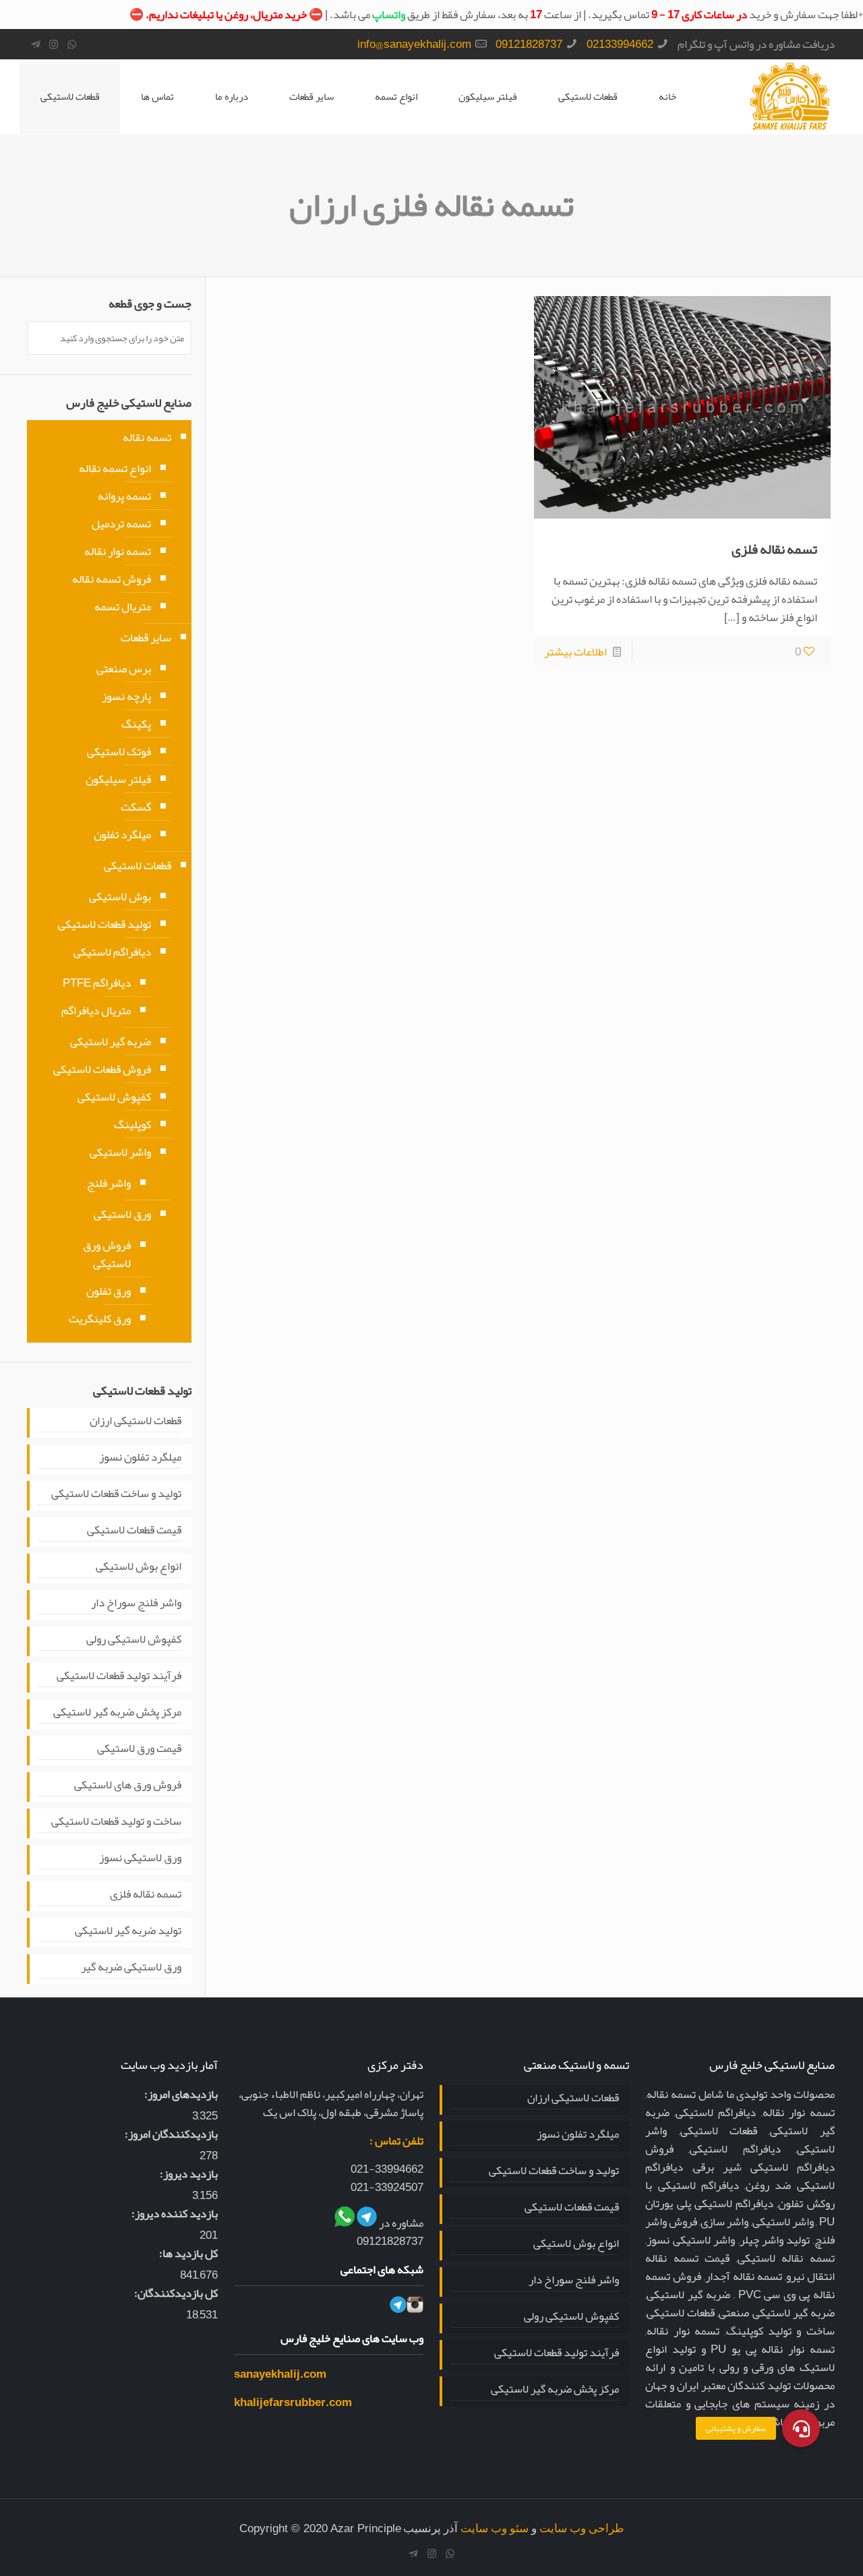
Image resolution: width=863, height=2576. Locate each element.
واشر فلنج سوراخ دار (136, 1604)
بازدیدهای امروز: (181, 2094)
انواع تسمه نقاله (115, 468)
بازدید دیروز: (189, 2174)
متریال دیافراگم (96, 1010)
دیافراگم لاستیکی (112, 952)
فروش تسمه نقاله (112, 579)
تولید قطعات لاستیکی (105, 924)
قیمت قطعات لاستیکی (134, 1531)
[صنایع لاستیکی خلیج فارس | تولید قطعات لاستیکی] (790, 96)
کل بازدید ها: (188, 2253)
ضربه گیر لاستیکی (111, 1041)
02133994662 (620, 44)
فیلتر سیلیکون (118, 779)
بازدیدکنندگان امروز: (171, 2134)
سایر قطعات (146, 637)
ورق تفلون (109, 1291)
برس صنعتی (124, 668)
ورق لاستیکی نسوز (140, 1858)
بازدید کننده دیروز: (175, 2214)
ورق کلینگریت (100, 1318)
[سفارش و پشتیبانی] (801, 2427)
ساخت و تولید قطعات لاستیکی (116, 1822)
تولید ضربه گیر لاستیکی (128, 1931)
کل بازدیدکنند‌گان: (176, 2293)
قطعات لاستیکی (70, 96)
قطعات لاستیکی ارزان (136, 1422)
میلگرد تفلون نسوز (140, 1458)
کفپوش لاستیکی (114, 1096)
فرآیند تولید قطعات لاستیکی (119, 1676)
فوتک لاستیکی (119, 751)
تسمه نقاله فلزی (774, 549)
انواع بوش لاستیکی (139, 1567)
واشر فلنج (109, 1183)
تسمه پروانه (124, 496)
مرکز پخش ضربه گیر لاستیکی (117, 1713)
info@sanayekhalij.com (414, 44)
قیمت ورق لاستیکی (139, 1749)
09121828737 (529, 44)
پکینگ (136, 724)
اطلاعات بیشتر (575, 651)
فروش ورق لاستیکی (107, 1254)
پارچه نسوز (126, 696)
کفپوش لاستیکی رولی (134, 1640)
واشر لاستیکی (120, 1152)
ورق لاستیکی (122, 1214)
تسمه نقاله (147, 437)
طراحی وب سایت (582, 2528)
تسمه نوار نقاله (118, 551)
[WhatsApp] (72, 45)
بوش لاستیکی (120, 896)
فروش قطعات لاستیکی (102, 1069)
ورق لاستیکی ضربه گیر (131, 1968)
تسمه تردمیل (121, 523)
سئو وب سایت (495, 2528)
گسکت (136, 807)
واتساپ (389, 14)
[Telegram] (35, 45)
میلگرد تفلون (122, 834)
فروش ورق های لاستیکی (128, 1786)
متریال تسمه (123, 606)
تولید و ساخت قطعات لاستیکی (116, 1494)
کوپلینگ (132, 1124)
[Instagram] (54, 45)
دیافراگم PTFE (97, 983)
